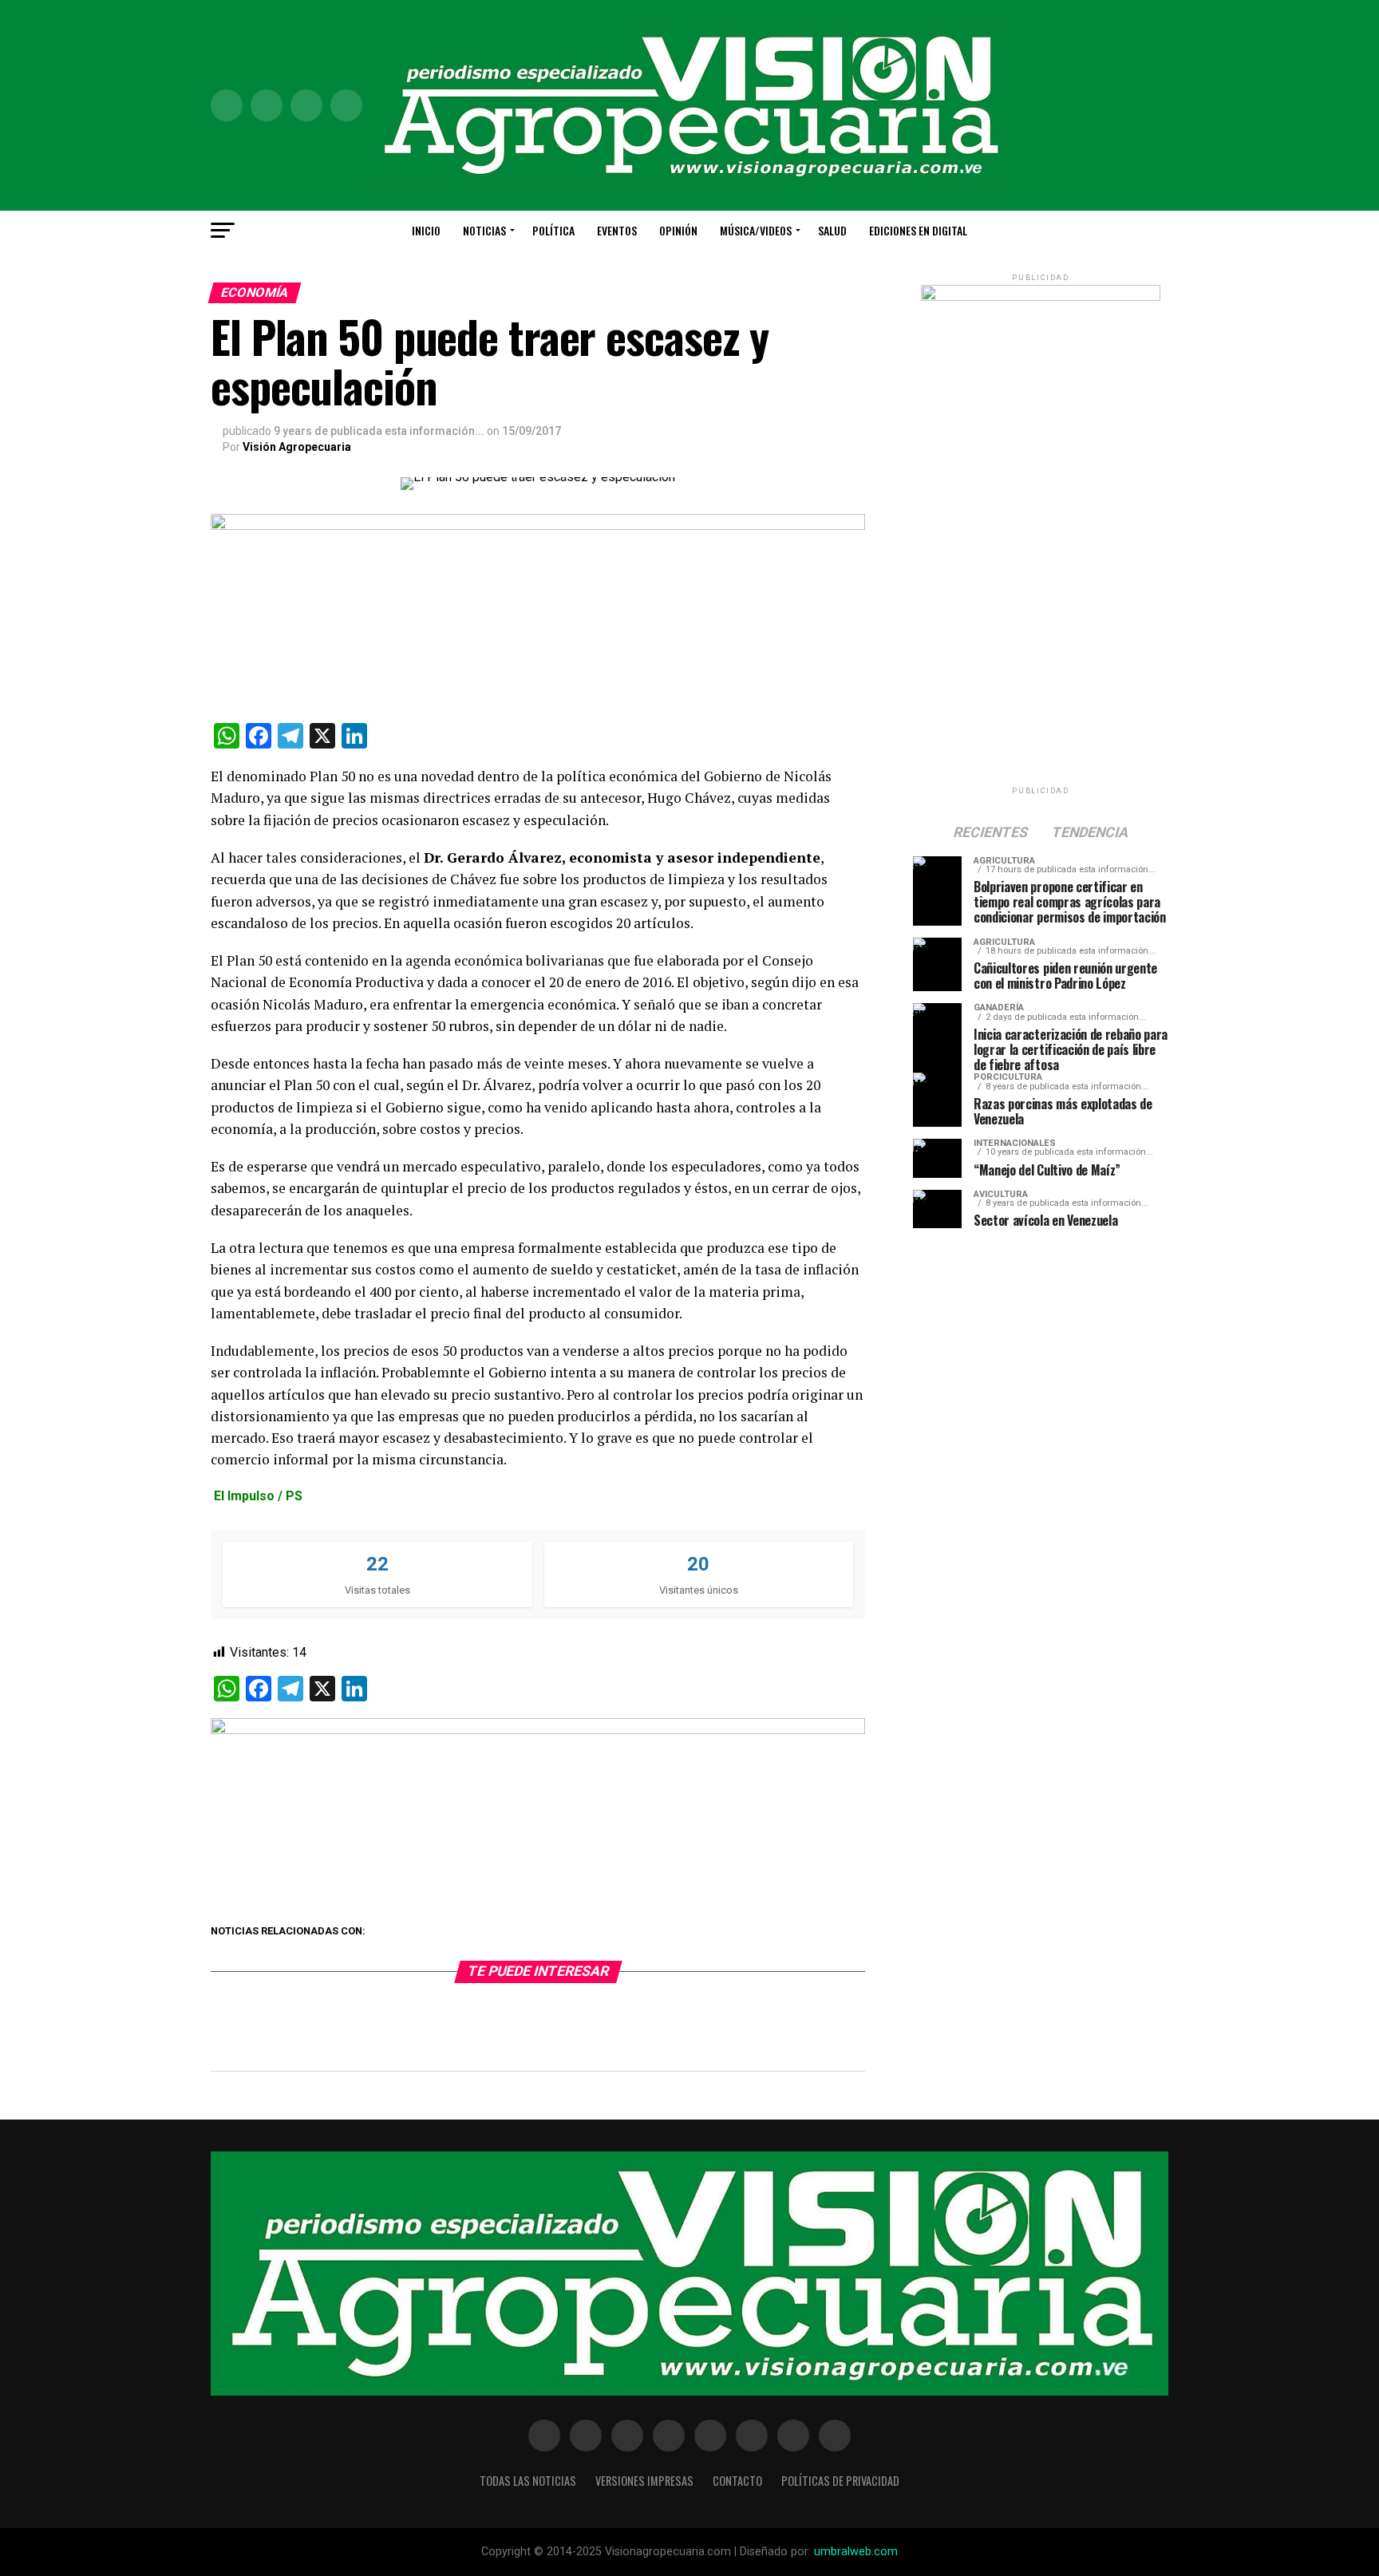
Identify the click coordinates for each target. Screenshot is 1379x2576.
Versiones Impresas (644, 2481)
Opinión (678, 230)
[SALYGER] (538, 1730)
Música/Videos (756, 230)
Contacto (737, 2481)
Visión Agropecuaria (297, 447)
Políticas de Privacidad (840, 2481)
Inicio (426, 230)
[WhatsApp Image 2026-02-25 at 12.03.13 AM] (1041, 297)
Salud (832, 230)
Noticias (484, 230)
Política (553, 230)
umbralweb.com (856, 2552)
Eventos (617, 230)
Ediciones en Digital (918, 230)
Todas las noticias (528, 2481)
